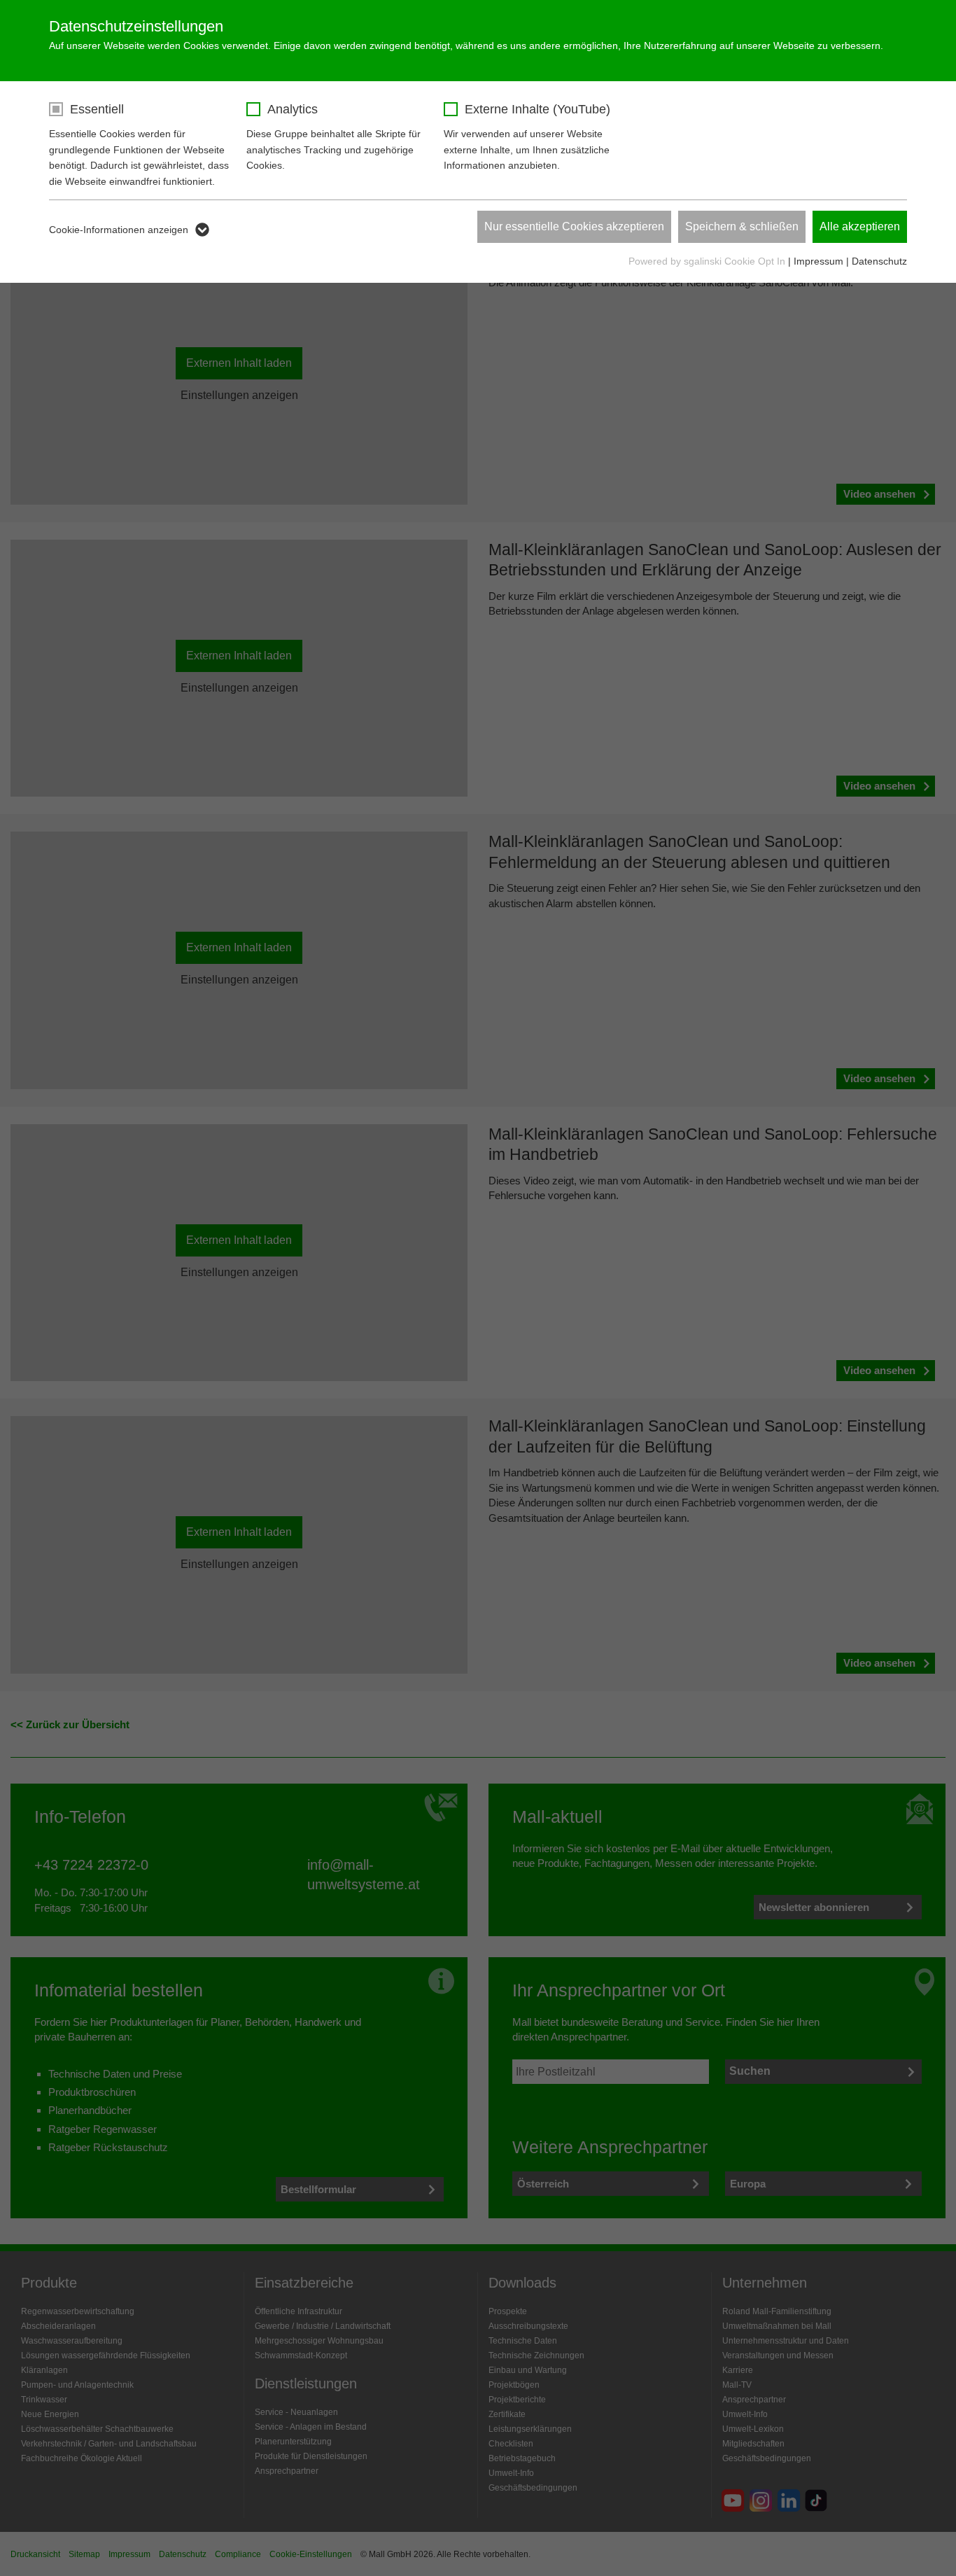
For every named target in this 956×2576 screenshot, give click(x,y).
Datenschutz (879, 261)
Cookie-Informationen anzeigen (119, 230)
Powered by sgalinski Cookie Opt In (708, 261)
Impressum (818, 261)
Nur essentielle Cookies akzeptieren (574, 226)
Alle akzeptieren (860, 226)
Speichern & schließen (742, 226)
